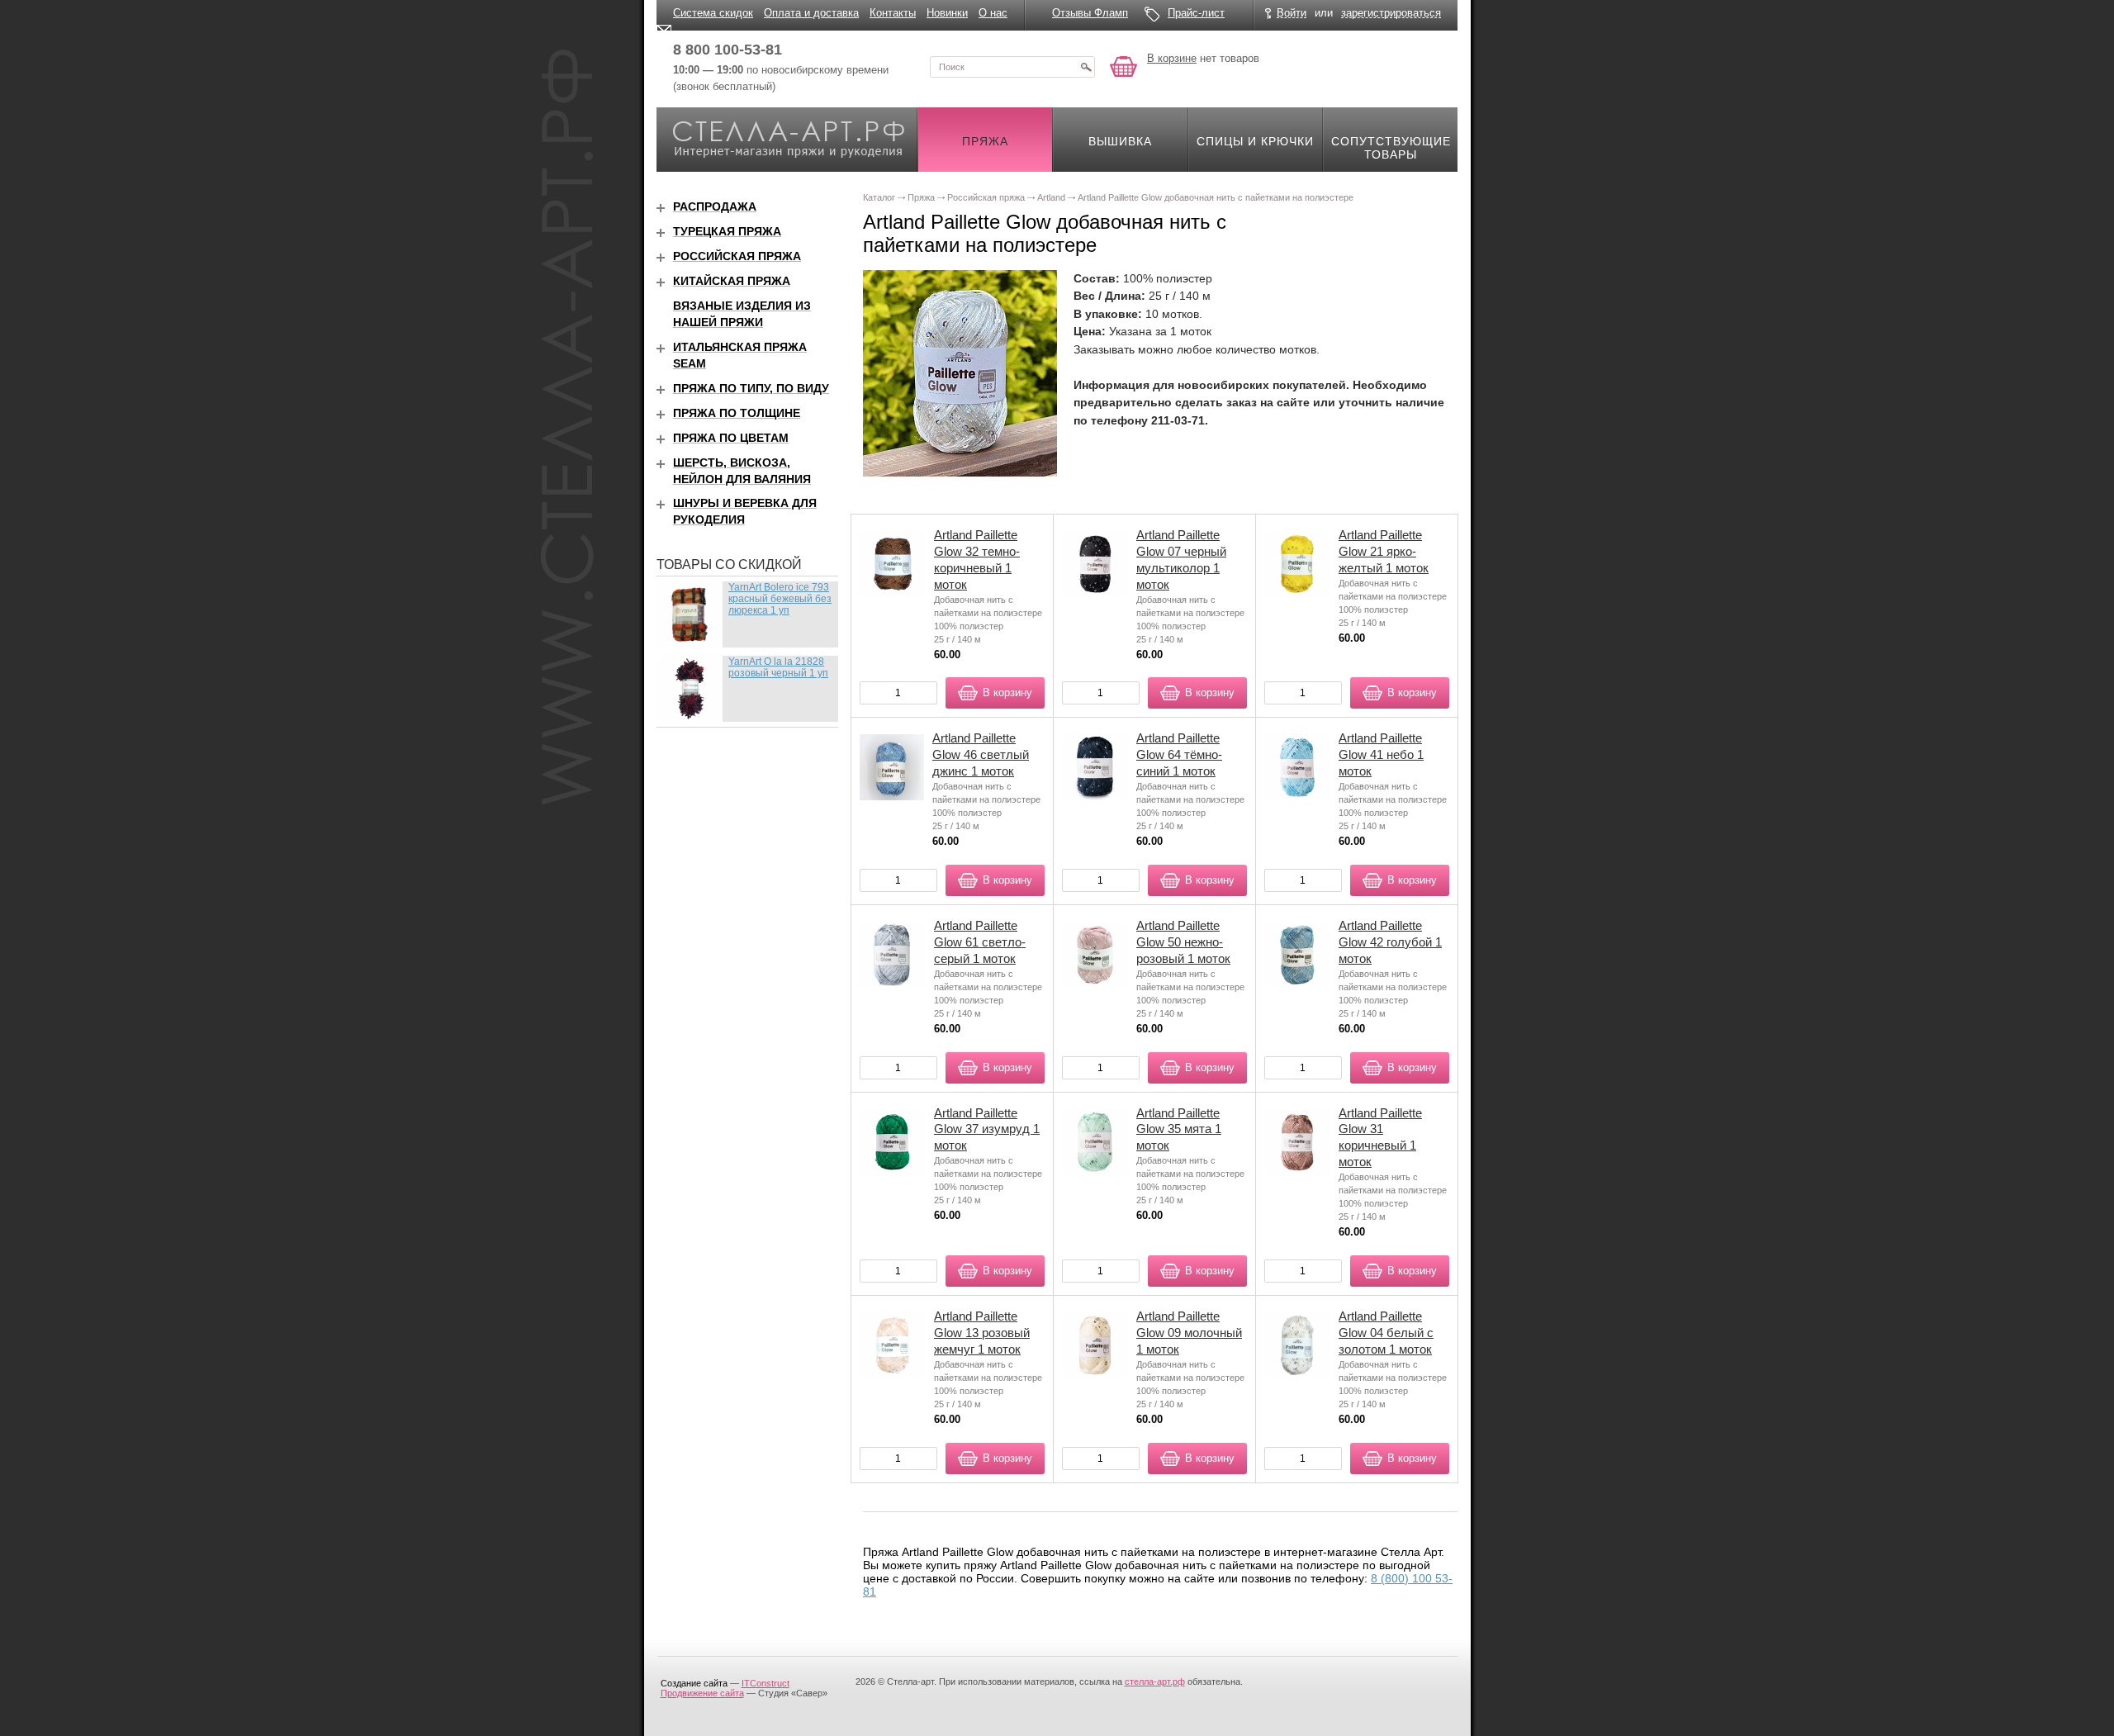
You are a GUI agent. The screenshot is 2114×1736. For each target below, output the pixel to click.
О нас (993, 13)
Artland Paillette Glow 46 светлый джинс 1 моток (981, 754)
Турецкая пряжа (727, 231)
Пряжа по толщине (737, 413)
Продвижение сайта (702, 1693)
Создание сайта (694, 1683)
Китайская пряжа (732, 281)
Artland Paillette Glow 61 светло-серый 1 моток (980, 942)
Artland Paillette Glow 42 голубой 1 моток (1390, 942)
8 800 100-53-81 (728, 50)
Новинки (947, 13)
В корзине (1172, 58)
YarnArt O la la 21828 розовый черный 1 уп (778, 667)
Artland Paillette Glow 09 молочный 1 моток (1189, 1333)
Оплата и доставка (811, 13)
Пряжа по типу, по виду (751, 388)
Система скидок (713, 13)
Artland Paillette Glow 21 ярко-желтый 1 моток (1384, 551)
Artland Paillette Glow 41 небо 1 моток (1381, 754)
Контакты (893, 13)
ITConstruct (765, 1683)
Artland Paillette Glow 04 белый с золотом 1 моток (1386, 1333)
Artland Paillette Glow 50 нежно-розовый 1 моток (1183, 942)
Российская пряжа (737, 256)
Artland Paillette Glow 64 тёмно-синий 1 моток (1179, 754)
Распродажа (715, 206)
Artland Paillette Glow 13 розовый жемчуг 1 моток (982, 1333)
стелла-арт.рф (1155, 1681)
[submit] (1086, 67)
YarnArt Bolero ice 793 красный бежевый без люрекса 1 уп (780, 599)
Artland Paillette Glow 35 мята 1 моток (1179, 1129)
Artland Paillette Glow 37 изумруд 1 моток (987, 1129)
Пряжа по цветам (731, 438)
